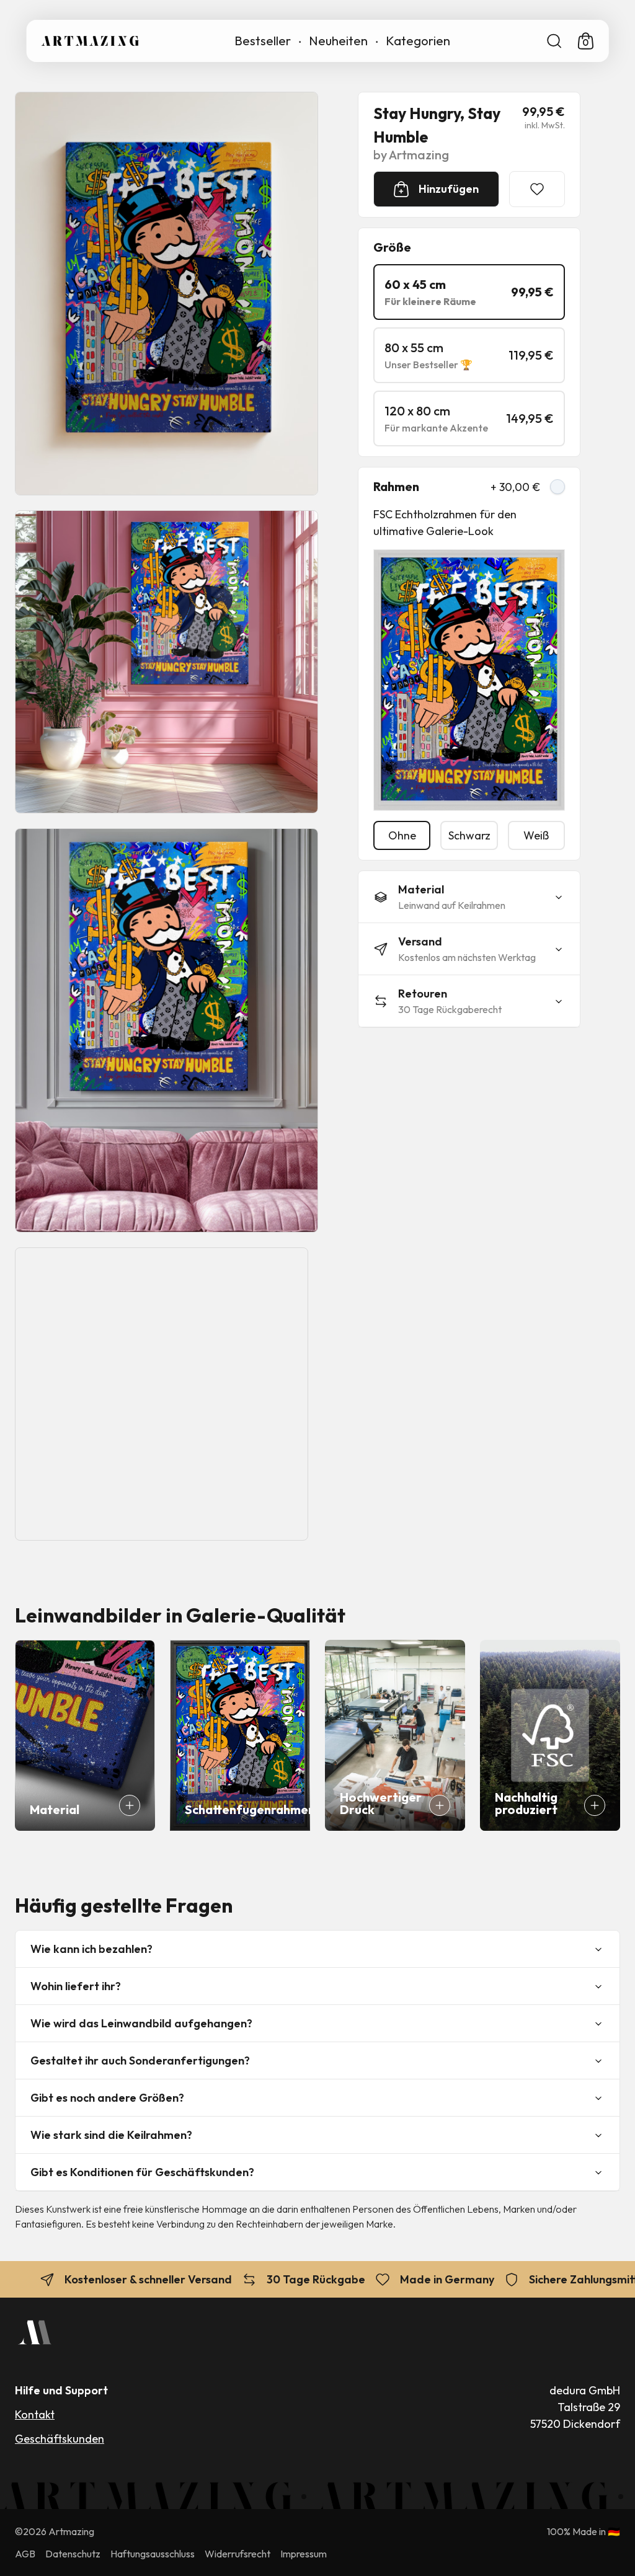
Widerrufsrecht (238, 2554)
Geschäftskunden (60, 2439)
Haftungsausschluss (153, 2554)
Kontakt (35, 2414)
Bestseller (263, 41)
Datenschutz (73, 2554)
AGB (25, 2554)
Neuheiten (338, 41)
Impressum (304, 2554)
